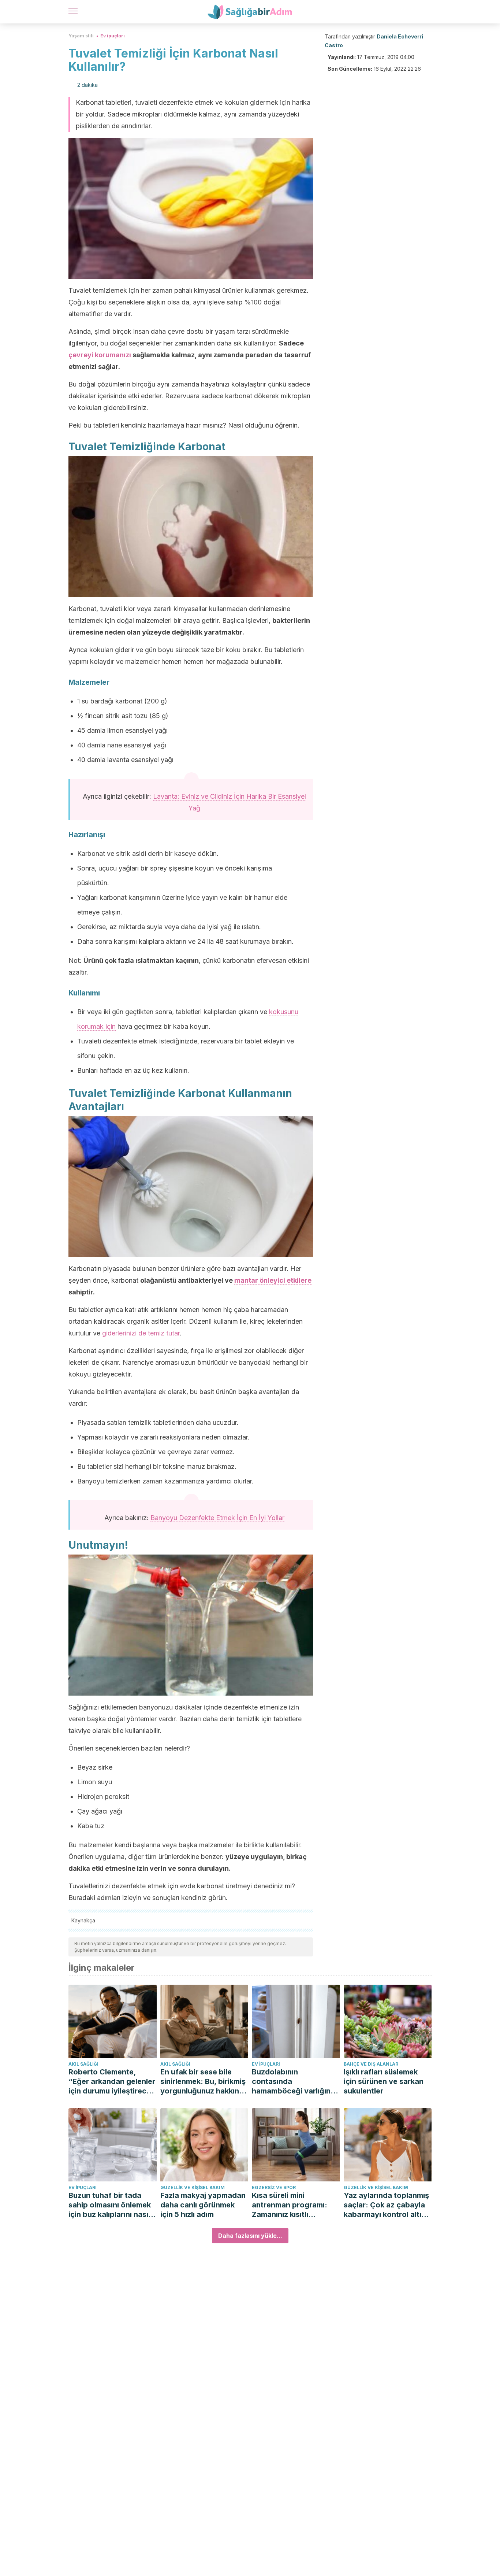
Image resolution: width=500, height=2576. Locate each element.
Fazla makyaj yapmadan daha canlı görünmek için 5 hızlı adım (203, 2205)
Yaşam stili (81, 36)
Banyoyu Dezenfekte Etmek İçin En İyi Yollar (217, 1518)
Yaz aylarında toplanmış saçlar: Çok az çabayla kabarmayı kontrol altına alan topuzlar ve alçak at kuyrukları (387, 2205)
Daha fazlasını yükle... (250, 2236)
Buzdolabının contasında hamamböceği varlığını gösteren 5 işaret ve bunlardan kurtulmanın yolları (292, 2082)
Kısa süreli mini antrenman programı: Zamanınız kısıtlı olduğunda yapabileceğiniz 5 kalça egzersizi (294, 2205)
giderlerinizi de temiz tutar (141, 1333)
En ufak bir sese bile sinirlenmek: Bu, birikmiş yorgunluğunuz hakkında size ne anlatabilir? (204, 2082)
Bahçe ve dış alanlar (371, 2064)
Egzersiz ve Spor (274, 2187)
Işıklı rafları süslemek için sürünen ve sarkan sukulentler (384, 2081)
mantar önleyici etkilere (273, 1280)
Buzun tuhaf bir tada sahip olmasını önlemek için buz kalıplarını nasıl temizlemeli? (110, 2205)
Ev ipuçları (113, 36)
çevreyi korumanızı (100, 355)
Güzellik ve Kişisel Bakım (193, 2187)
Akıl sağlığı (83, 2064)
